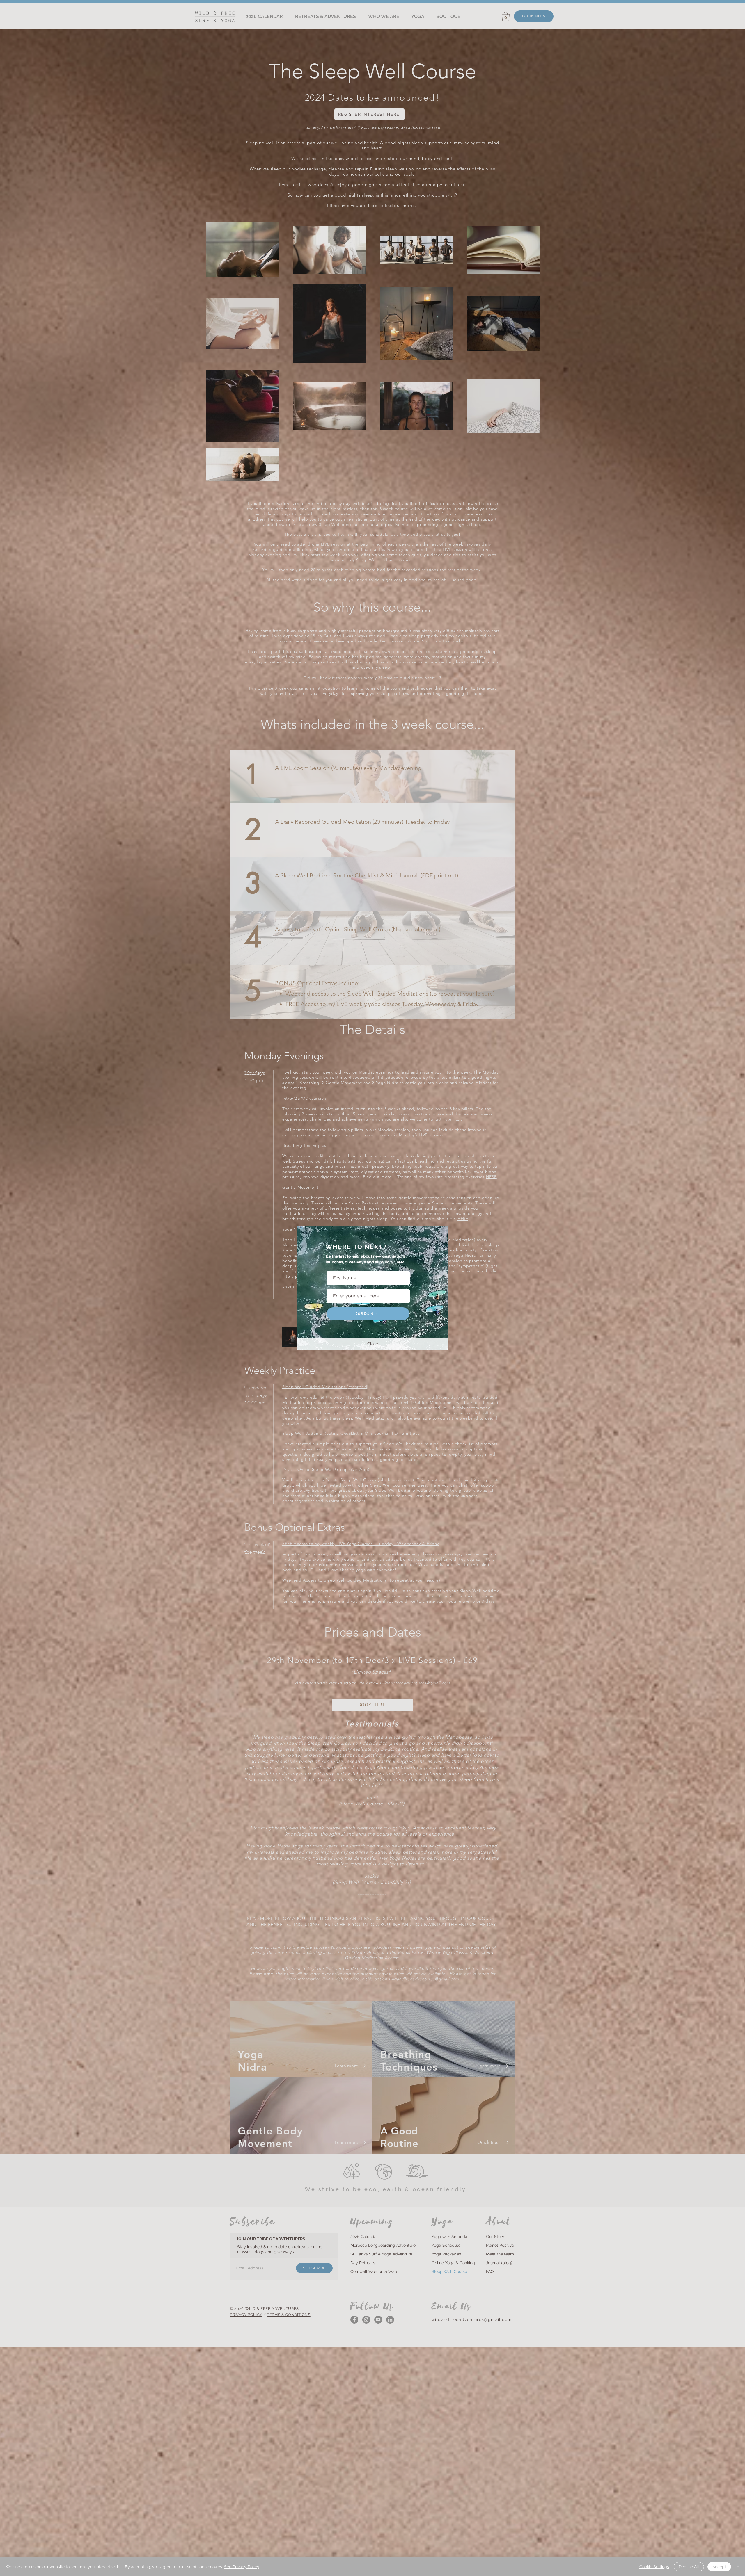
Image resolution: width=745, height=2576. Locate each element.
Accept (719, 2567)
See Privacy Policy (242, 2567)
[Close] (738, 2567)
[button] (372, 1344)
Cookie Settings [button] (654, 2567)
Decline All (689, 2567)
